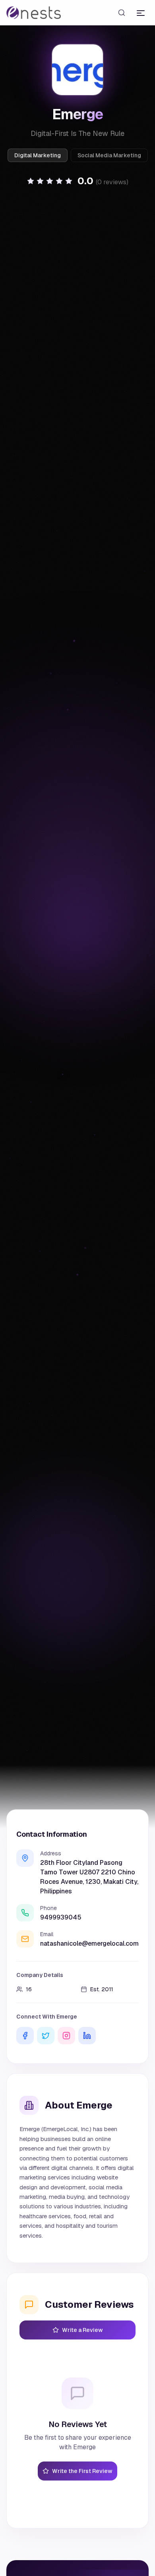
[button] (77, 181)
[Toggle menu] (141, 13)
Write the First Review (82, 2471)
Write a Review (82, 2330)
